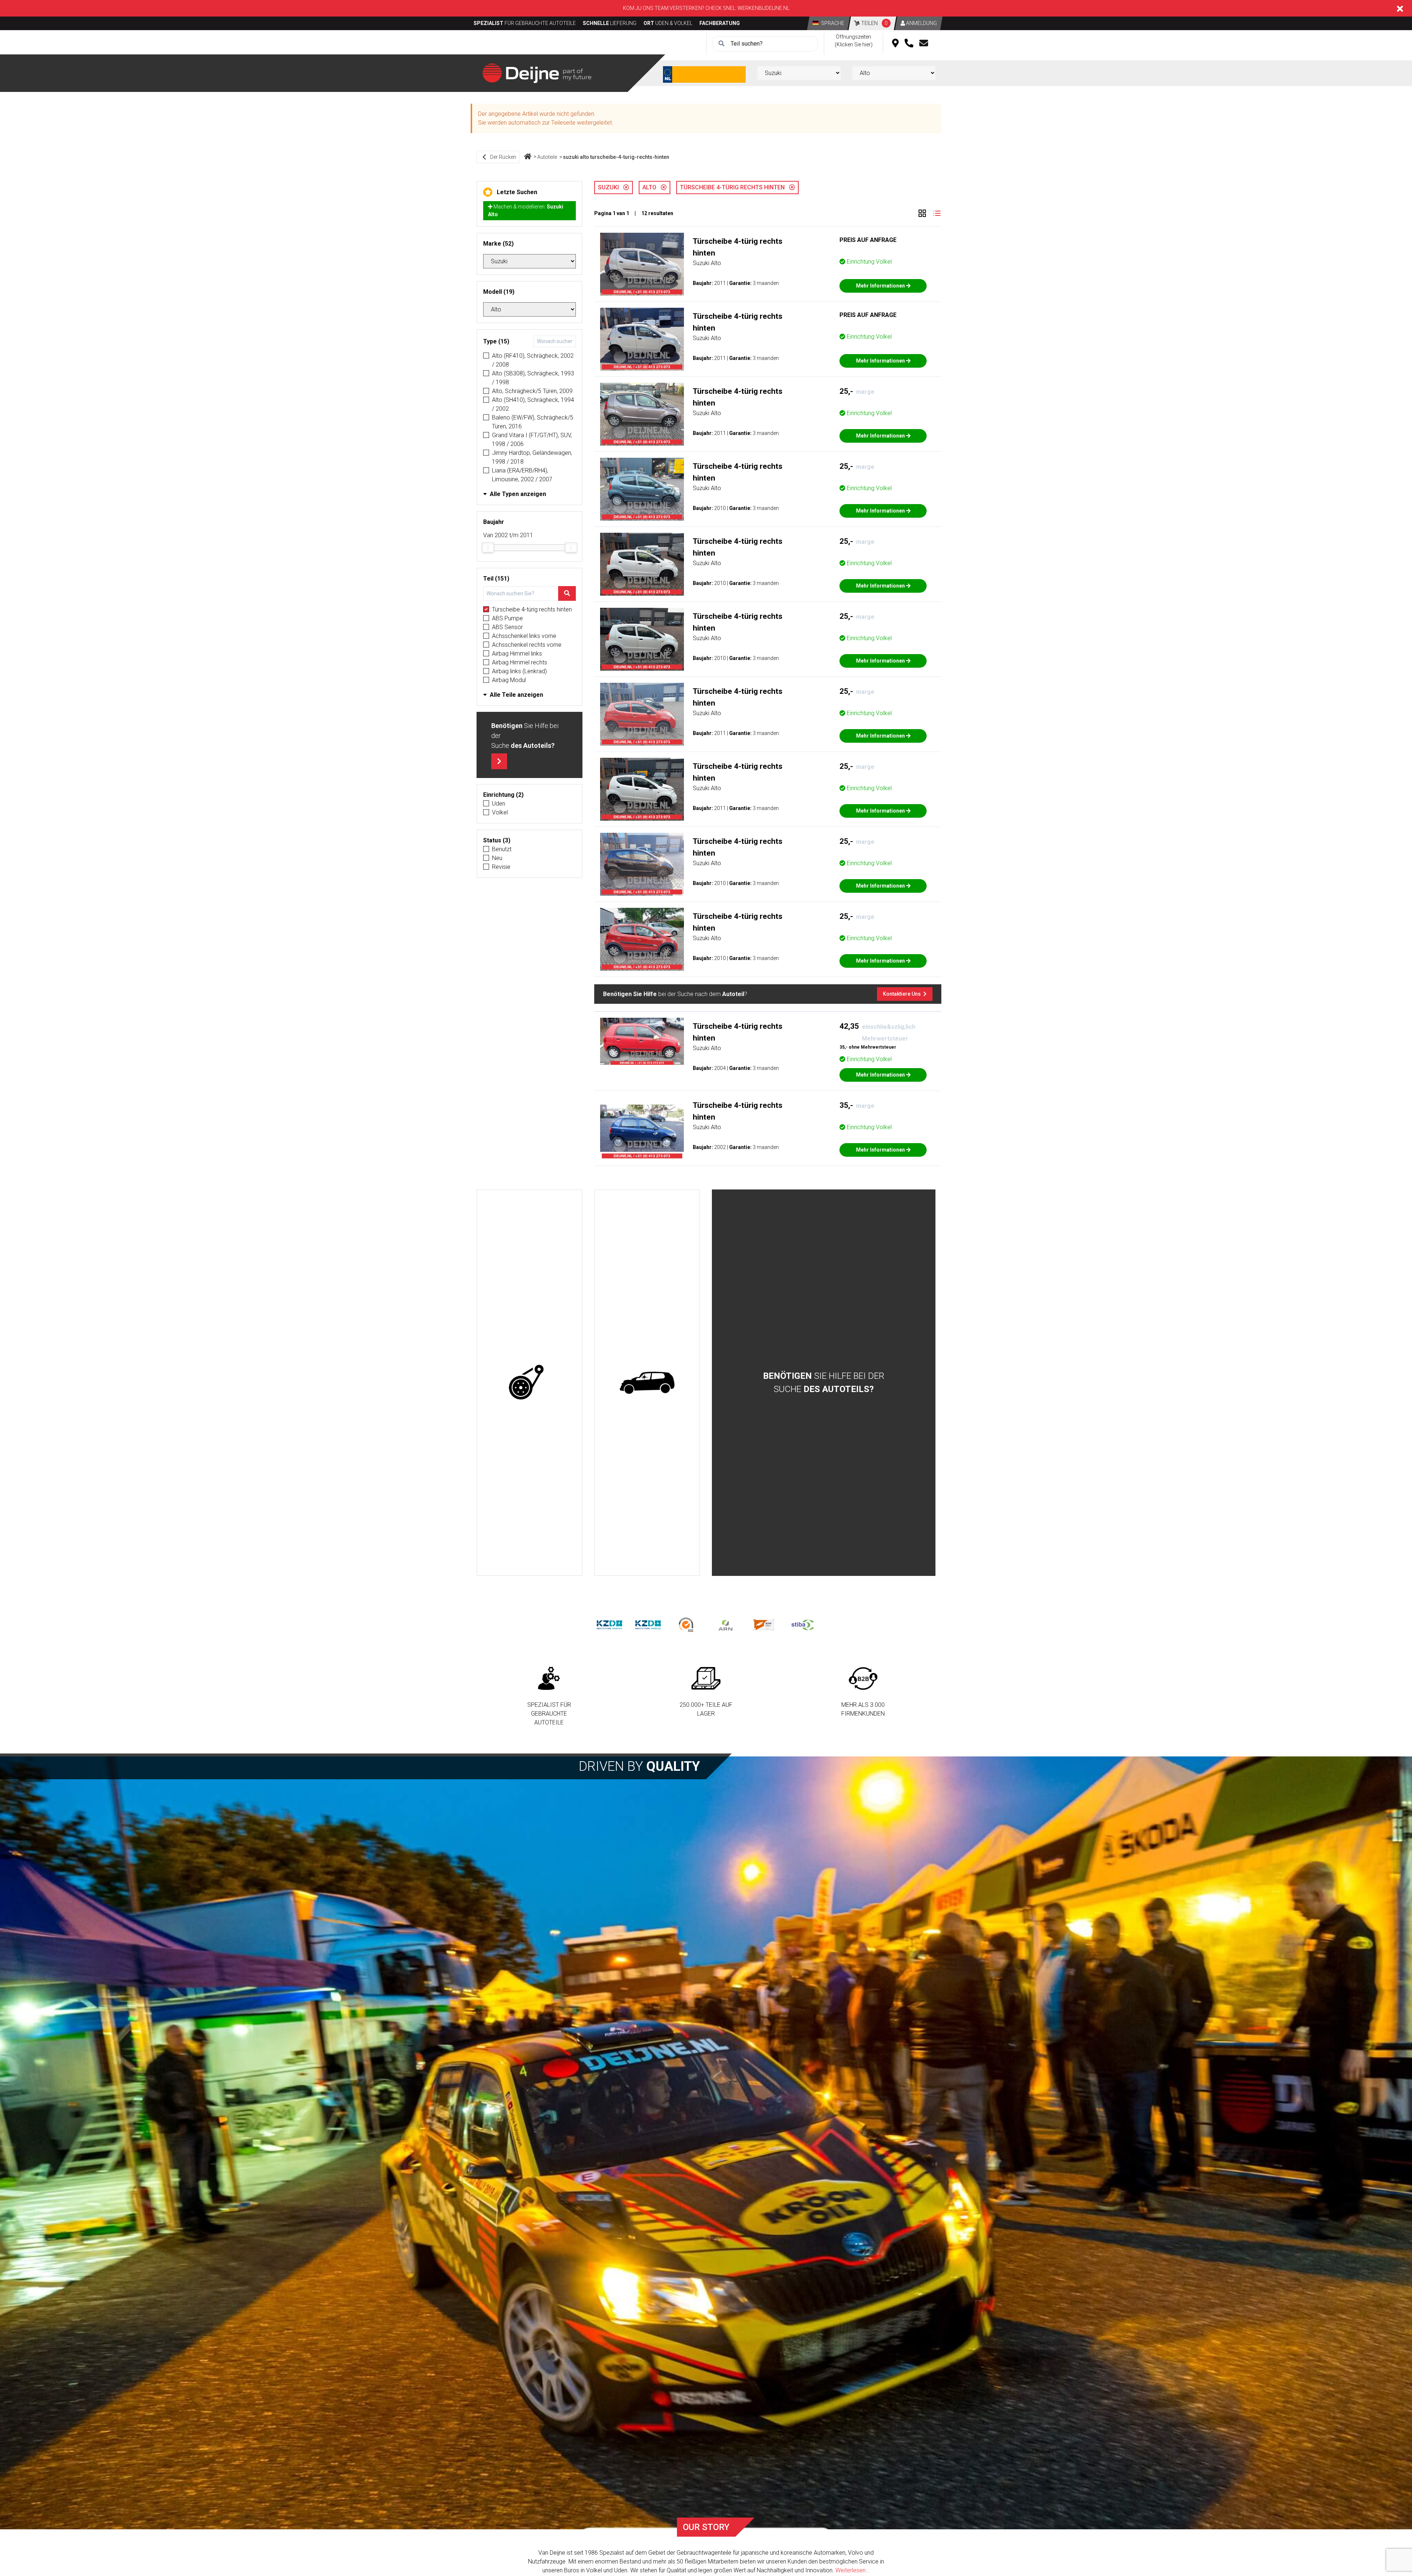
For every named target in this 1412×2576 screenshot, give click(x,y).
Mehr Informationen (881, 286)
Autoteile (547, 157)
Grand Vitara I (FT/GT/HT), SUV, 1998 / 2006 (532, 440)
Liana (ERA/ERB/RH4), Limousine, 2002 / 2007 (522, 475)
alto (652, 187)
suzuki (611, 187)
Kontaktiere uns (902, 994)
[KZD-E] (609, 1625)
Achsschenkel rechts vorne (527, 645)
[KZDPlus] (648, 1625)
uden (499, 804)
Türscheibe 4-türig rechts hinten (532, 609)
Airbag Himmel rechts (520, 662)
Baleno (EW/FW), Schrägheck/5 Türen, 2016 (533, 422)
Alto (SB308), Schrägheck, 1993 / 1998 (533, 378)
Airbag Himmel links (517, 654)
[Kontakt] (924, 44)
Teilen (874, 23)
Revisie (501, 867)
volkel (500, 812)
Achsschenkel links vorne (524, 636)
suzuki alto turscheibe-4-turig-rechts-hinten (616, 157)
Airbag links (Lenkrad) (519, 671)
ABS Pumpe (507, 618)
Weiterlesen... (853, 2570)
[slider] (488, 547)
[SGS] (687, 1625)
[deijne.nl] (537, 73)
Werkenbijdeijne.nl (764, 8)
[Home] (528, 157)
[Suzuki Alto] (642, 264)
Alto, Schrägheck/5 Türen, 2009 (532, 391)
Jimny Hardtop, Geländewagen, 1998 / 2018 (532, 457)
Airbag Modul (509, 680)
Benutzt (502, 849)
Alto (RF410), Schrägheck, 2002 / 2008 (533, 360)
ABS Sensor (507, 627)
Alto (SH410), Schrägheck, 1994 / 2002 (533, 404)
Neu (497, 858)
